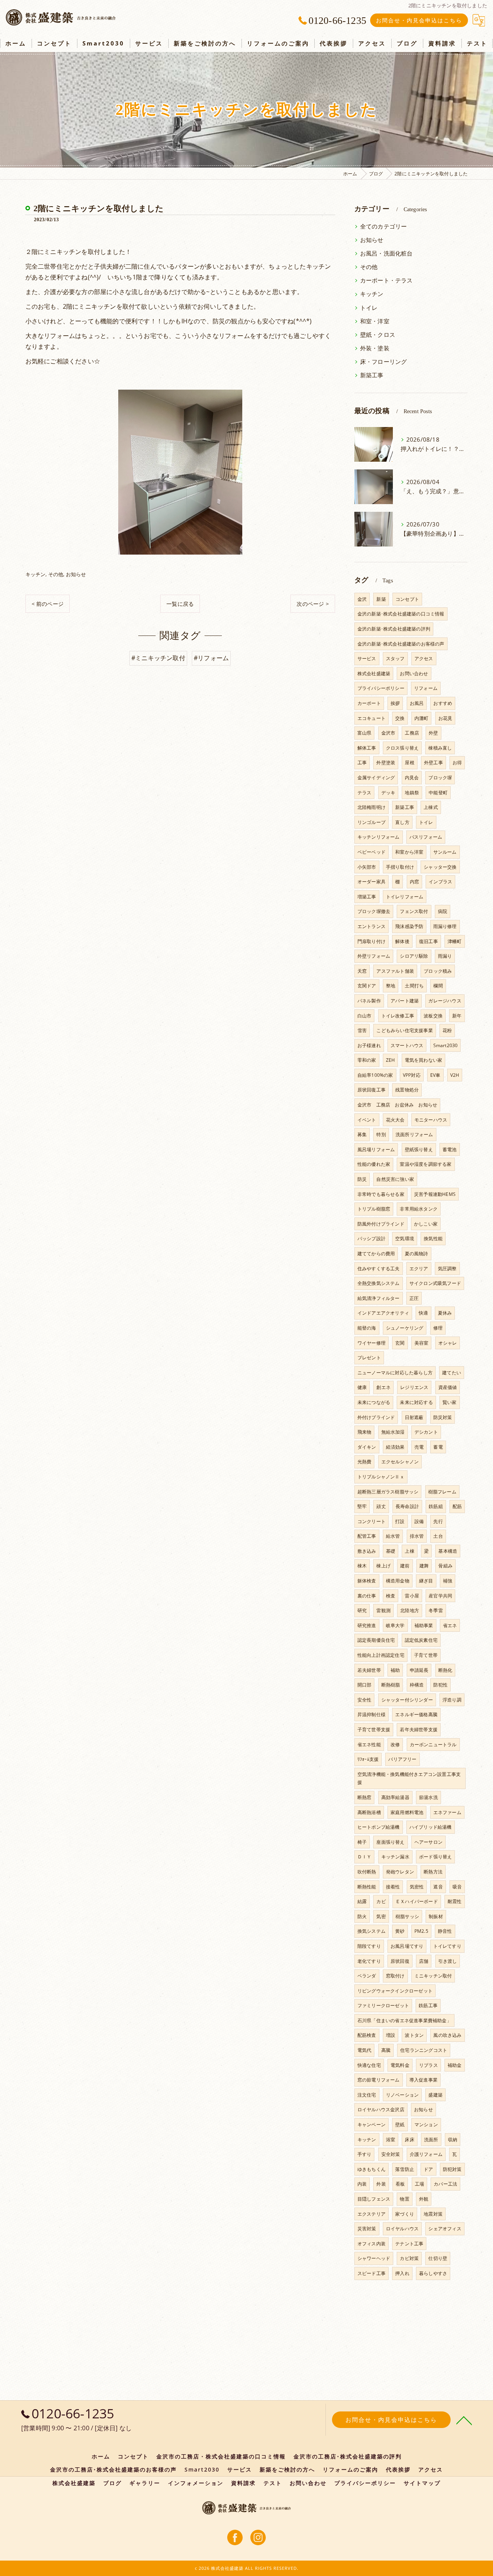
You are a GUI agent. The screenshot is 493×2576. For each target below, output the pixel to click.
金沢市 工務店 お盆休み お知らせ (397, 1105)
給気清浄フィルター (379, 1298)
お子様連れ (369, 1045)
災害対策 (367, 2229)
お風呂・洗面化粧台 (387, 253)
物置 (404, 2199)
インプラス (440, 882)
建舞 (424, 1566)
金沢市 (388, 733)
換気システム (371, 1931)
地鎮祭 (412, 793)
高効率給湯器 (395, 1797)
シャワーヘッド (374, 2258)
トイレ (369, 308)
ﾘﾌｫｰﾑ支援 (368, 1759)
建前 (405, 1566)
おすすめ (443, 703)
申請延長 (419, 1670)
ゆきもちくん (371, 2169)
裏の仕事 (367, 1596)
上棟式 (431, 807)
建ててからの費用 (376, 1254)
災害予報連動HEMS (435, 1194)
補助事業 (424, 1625)
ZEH (391, 1060)
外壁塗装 (386, 763)
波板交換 (433, 1016)
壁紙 (400, 2125)
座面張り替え (390, 1842)
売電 (419, 1447)
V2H (455, 1075)
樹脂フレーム (442, 1492)
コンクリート (371, 1521)
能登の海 (367, 1328)
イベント (367, 1120)
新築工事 (372, 375)
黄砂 (400, 1931)
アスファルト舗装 (395, 971)
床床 (409, 2140)
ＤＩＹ (365, 1857)
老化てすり (369, 1961)
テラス (365, 793)
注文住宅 (367, 2095)
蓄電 (438, 1447)
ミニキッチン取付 (433, 1976)
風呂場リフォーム (376, 1149)
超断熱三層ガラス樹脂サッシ (388, 1492)
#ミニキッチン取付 (158, 658)
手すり (365, 2154)
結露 (362, 1901)
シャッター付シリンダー (407, 1700)
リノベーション (402, 2095)
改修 (395, 1745)
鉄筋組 (436, 1506)
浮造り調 (452, 1700)
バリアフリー (402, 1759)
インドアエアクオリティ (383, 1313)
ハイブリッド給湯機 (431, 1827)
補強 (448, 1581)
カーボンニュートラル (433, 1745)
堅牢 (362, 1506)
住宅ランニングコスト (424, 2050)
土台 (438, 1536)
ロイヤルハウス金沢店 (381, 2109)
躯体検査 (367, 1581)
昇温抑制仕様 (371, 1714)
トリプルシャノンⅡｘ (381, 1477)
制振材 (436, 1916)
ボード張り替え (435, 1857)
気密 (381, 1916)
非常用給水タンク (419, 1209)
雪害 (362, 1030)
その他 (56, 574)
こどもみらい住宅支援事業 (404, 1030)
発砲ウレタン (400, 1872)
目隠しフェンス (374, 2199)
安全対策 (391, 2154)
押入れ (402, 2273)
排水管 (417, 1536)
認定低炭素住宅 (421, 1640)
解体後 (402, 941)
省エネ (450, 1625)
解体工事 (367, 748)
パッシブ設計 (371, 1238)
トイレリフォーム (405, 897)
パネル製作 (369, 1001)
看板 (400, 2184)
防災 (362, 1179)
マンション (426, 2125)
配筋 (457, 1506)
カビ (381, 1901)
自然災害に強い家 (395, 1179)
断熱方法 (433, 1872)
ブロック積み (438, 971)
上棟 (409, 1551)
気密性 (417, 1887)
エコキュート (371, 718)
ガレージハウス (445, 1001)
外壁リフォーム (374, 956)
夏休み (445, 1313)
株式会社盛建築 (374, 673)
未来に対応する (416, 1402)
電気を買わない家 (424, 1060)
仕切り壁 (438, 2258)
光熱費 (365, 1462)
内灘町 (422, 718)
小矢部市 (367, 867)
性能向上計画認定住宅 (381, 1655)
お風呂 (417, 703)
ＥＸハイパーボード (417, 1901)
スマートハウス (407, 1045)
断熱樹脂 (391, 1685)
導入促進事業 (423, 2080)
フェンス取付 (414, 911)
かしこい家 (426, 1224)
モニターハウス (431, 1120)
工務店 (412, 733)
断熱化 (445, 1670)
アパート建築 (405, 1001)
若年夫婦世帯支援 (419, 1729)
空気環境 (405, 1238)
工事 (362, 763)
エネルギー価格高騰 (416, 1714)
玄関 (400, 1343)
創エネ (383, 1387)
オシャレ (448, 1343)
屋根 (409, 763)
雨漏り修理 (445, 926)
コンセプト (407, 599)
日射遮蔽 (414, 1417)
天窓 (362, 971)
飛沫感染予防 (409, 926)
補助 (395, 1670)
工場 (419, 2184)
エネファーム (447, 1812)
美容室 (422, 1343)
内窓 (414, 882)
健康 (362, 1387)
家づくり (405, 2214)
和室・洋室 (375, 321)
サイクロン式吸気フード (435, 1283)
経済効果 (395, 1447)
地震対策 (433, 2214)
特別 (381, 1134)
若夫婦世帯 (369, 1670)
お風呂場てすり (407, 1946)
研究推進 (367, 1625)
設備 (419, 1521)
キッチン (36, 574)
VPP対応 (412, 1075)
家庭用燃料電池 (407, 1812)
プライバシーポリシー (381, 688)
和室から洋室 (409, 852)
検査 (391, 1596)
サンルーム (445, 852)
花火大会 (395, 1120)
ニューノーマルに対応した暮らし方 (395, 1373)
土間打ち (414, 986)
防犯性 (440, 1685)
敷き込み (367, 1551)
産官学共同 (440, 1596)
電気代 (365, 2050)
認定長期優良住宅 (376, 1640)
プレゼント (369, 1358)
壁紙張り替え (419, 1149)
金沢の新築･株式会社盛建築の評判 (394, 629)
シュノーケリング (405, 1328)
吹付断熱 (367, 1872)
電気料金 (400, 2065)
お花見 (445, 718)
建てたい (452, 1373)
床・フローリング (384, 362)
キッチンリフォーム (379, 837)
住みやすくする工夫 (379, 1269)
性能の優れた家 (374, 1164)
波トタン (414, 2035)
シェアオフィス (445, 2229)
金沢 (362, 599)
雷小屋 (412, 1596)
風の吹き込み (447, 2035)
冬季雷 (436, 1610)
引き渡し (448, 1961)
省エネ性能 (369, 1745)
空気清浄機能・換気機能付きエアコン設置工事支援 (409, 1778)
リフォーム (426, 688)
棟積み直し (440, 748)
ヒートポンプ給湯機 (379, 1827)
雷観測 (383, 1610)
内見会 (412, 778)
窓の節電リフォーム (379, 2080)
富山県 (365, 733)
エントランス (371, 926)
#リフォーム (211, 658)
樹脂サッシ (407, 1916)
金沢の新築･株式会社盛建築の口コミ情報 (401, 614)
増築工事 (367, 897)
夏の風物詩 (417, 1254)
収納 (453, 2140)
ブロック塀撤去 (374, 911)
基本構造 (448, 1551)
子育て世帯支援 (374, 1729)
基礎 (391, 1551)
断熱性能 (367, 1887)
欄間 (438, 986)
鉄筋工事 (428, 2005)
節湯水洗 (428, 1797)
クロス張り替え (402, 748)
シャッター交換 (440, 867)
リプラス (428, 2065)
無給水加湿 (393, 1432)
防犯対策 (452, 2169)
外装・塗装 (375, 348)
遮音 (438, 1887)
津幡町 (455, 941)
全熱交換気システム (379, 1283)
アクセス (424, 658)
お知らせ (76, 574)
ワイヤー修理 (371, 1343)
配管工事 (367, 1536)
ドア (428, 2169)
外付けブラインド (376, 1417)
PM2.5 (421, 1931)
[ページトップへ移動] (464, 2420)
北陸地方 (410, 1610)
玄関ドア (367, 986)
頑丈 (381, 1506)
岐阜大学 (395, 1625)
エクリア (419, 1269)
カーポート (369, 703)
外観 (424, 2199)
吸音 (457, 1887)
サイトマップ (422, 2483)
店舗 (424, 1961)
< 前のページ (48, 604)
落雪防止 (405, 2169)
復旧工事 (428, 941)
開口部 (365, 1685)
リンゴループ (371, 822)
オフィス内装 (371, 2244)
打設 (400, 1521)
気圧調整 (447, 1269)
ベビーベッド (371, 852)
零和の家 (367, 1060)
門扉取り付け (371, 941)
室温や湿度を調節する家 (426, 1164)
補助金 (455, 2065)
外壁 (433, 733)
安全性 (365, 1700)
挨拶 (395, 703)
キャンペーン (371, 2125)
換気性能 (433, 1238)
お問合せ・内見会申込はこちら (419, 20)
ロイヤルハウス (402, 2229)
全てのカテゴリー (384, 226)
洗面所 (431, 2140)
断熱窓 (365, 1797)
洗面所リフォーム (414, 1134)
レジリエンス (414, 1387)
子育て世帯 (426, 1655)
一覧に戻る (180, 604)
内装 (362, 2184)
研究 (362, 1610)
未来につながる (374, 1402)
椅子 (362, 1842)
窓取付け (395, 1976)
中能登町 (438, 793)
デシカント (426, 1432)
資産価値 (448, 1387)
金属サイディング (376, 778)
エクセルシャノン (400, 1462)
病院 (443, 911)
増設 (391, 2035)
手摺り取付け (400, 867)
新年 (457, 1016)
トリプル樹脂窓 (374, 1209)
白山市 (365, 1016)
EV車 (435, 1075)
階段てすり (369, 1946)
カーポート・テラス (387, 280)
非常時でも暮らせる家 (381, 1194)
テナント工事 (409, 2244)
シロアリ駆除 (414, 956)
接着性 (393, 1887)
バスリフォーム (426, 837)
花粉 (447, 1030)
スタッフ (395, 658)
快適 (423, 1313)
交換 (400, 718)
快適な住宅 (369, 2065)
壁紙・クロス (378, 335)
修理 (438, 1328)
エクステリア (371, 2214)
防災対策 (443, 1417)
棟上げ (383, 1566)
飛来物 (365, 1432)
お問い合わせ (414, 673)
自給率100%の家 (375, 1075)
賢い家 (450, 1402)
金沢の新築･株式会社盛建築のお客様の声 (401, 644)
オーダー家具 (371, 882)
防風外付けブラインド (381, 1224)
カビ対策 (409, 2258)
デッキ (388, 793)
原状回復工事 (371, 1090)
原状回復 (400, 1961)
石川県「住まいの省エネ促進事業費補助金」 (404, 2020)
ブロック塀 (440, 778)
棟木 (362, 1566)
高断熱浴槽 (369, 1812)
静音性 (445, 1931)
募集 (362, 1134)
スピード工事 (371, 2273)
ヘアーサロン (428, 1842)
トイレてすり (447, 1946)
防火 (362, 1916)
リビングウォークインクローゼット (395, 1991)
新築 (381, 599)
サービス (367, 658)
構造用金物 (398, 1581)
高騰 (386, 2050)
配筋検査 (367, 2035)
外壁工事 (433, 763)
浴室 (391, 2140)
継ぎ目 (426, 1581)
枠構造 (417, 1685)
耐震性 (455, 1901)
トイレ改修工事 (398, 1016)
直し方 (402, 822)
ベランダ (367, 1976)
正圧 (414, 1298)
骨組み (445, 1566)
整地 (391, 986)
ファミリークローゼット (383, 2005)
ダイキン (367, 1447)
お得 (457, 763)
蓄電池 (450, 1149)
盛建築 (435, 2095)
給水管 (393, 1536)
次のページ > (313, 604)
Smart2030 (446, 1045)
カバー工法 (445, 2184)
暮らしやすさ (433, 2273)
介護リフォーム (426, 2154)
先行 (438, 1521)
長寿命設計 (407, 1506)
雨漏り (445, 956)
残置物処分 (407, 1090)
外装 (381, 2184)
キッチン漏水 (395, 1857)
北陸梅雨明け (371, 807)
